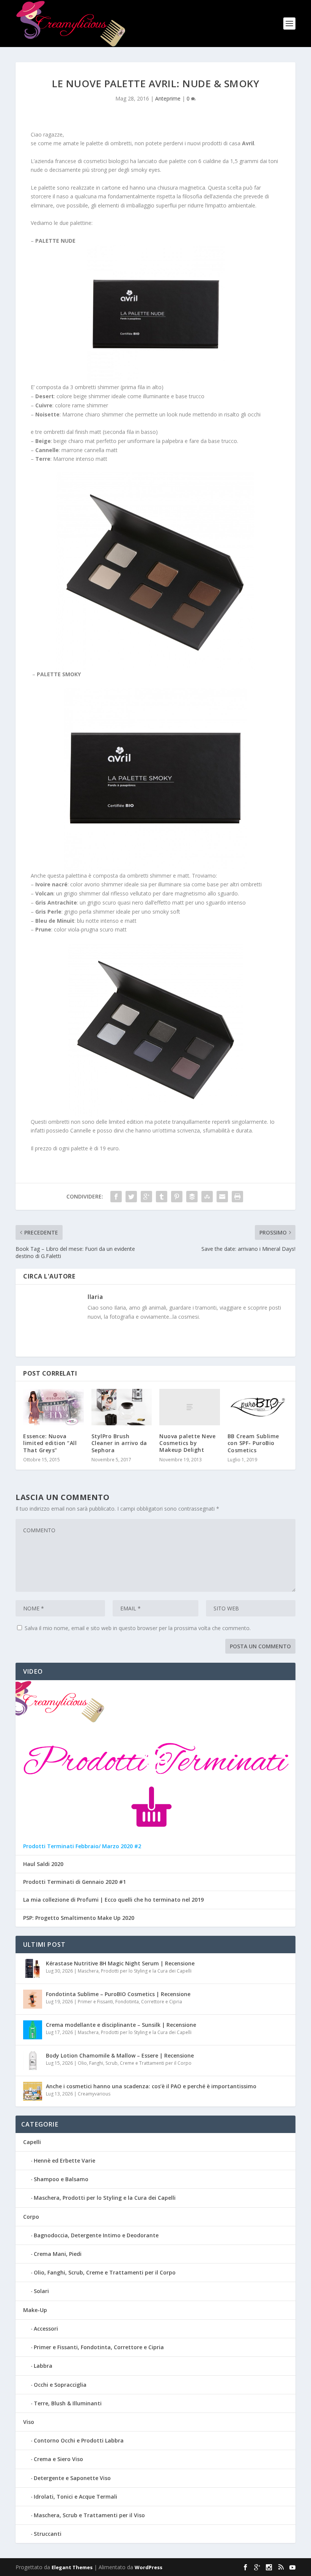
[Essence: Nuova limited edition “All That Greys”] (53, 1407)
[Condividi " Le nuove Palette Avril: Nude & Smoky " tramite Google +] (146, 1197)
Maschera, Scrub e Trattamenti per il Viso (89, 2515)
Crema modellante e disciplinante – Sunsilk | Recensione (121, 2025)
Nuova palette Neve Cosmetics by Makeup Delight (187, 1443)
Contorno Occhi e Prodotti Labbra (79, 2440)
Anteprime (168, 98)
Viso (29, 2422)
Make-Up (35, 2310)
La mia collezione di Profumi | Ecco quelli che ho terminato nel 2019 (113, 1900)
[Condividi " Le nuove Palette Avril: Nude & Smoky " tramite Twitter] (131, 1197)
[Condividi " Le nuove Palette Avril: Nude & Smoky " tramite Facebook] (116, 1197)
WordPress (148, 2567)
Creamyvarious (94, 2094)
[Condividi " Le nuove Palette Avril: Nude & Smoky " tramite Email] (222, 1197)
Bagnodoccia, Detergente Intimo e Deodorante (96, 2235)
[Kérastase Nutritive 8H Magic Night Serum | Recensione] (33, 1968)
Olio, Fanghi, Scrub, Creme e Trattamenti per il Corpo (135, 2063)
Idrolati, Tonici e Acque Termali (75, 2497)
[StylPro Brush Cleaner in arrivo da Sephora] (122, 1407)
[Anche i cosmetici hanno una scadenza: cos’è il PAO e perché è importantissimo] (33, 2091)
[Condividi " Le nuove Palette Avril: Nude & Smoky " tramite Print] (237, 1197)
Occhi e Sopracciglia (60, 2385)
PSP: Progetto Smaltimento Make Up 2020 (79, 1918)
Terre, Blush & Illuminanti (68, 2403)
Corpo (31, 2217)
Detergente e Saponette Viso (72, 2478)
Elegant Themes (72, 2567)
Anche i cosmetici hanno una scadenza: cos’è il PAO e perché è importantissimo (151, 2086)
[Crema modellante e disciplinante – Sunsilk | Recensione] (33, 2030)
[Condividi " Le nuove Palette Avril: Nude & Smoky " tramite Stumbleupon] (207, 1197)
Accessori (46, 2329)
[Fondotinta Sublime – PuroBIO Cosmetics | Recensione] (33, 1999)
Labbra (43, 2366)
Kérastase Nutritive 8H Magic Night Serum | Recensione (120, 1963)
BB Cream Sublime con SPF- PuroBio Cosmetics (253, 1443)
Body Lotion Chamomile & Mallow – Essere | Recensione (120, 2055)
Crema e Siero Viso (58, 2459)
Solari (41, 2291)
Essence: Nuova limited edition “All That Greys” (50, 1443)
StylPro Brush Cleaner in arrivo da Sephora (119, 1443)
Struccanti (48, 2534)
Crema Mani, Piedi (58, 2254)
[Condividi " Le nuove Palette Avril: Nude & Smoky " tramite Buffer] (192, 1197)
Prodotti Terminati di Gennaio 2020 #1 (75, 1882)
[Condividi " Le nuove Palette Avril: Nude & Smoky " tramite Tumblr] (162, 1197)
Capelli (32, 2142)
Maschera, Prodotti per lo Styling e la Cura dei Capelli (135, 1971)
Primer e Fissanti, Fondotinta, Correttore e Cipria (130, 2002)
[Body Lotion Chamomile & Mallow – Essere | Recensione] (33, 2061)
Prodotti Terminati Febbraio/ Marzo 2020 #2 (82, 1846)
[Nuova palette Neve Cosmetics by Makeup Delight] (190, 1407)
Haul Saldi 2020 (43, 1864)
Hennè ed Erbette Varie (64, 2161)
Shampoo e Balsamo (61, 2179)
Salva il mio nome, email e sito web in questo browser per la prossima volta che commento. (138, 1628)
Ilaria (95, 1297)
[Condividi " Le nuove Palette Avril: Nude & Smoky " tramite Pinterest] (177, 1197)
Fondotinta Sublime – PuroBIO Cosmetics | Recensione (118, 1994)
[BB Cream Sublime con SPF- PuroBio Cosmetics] (258, 1407)
